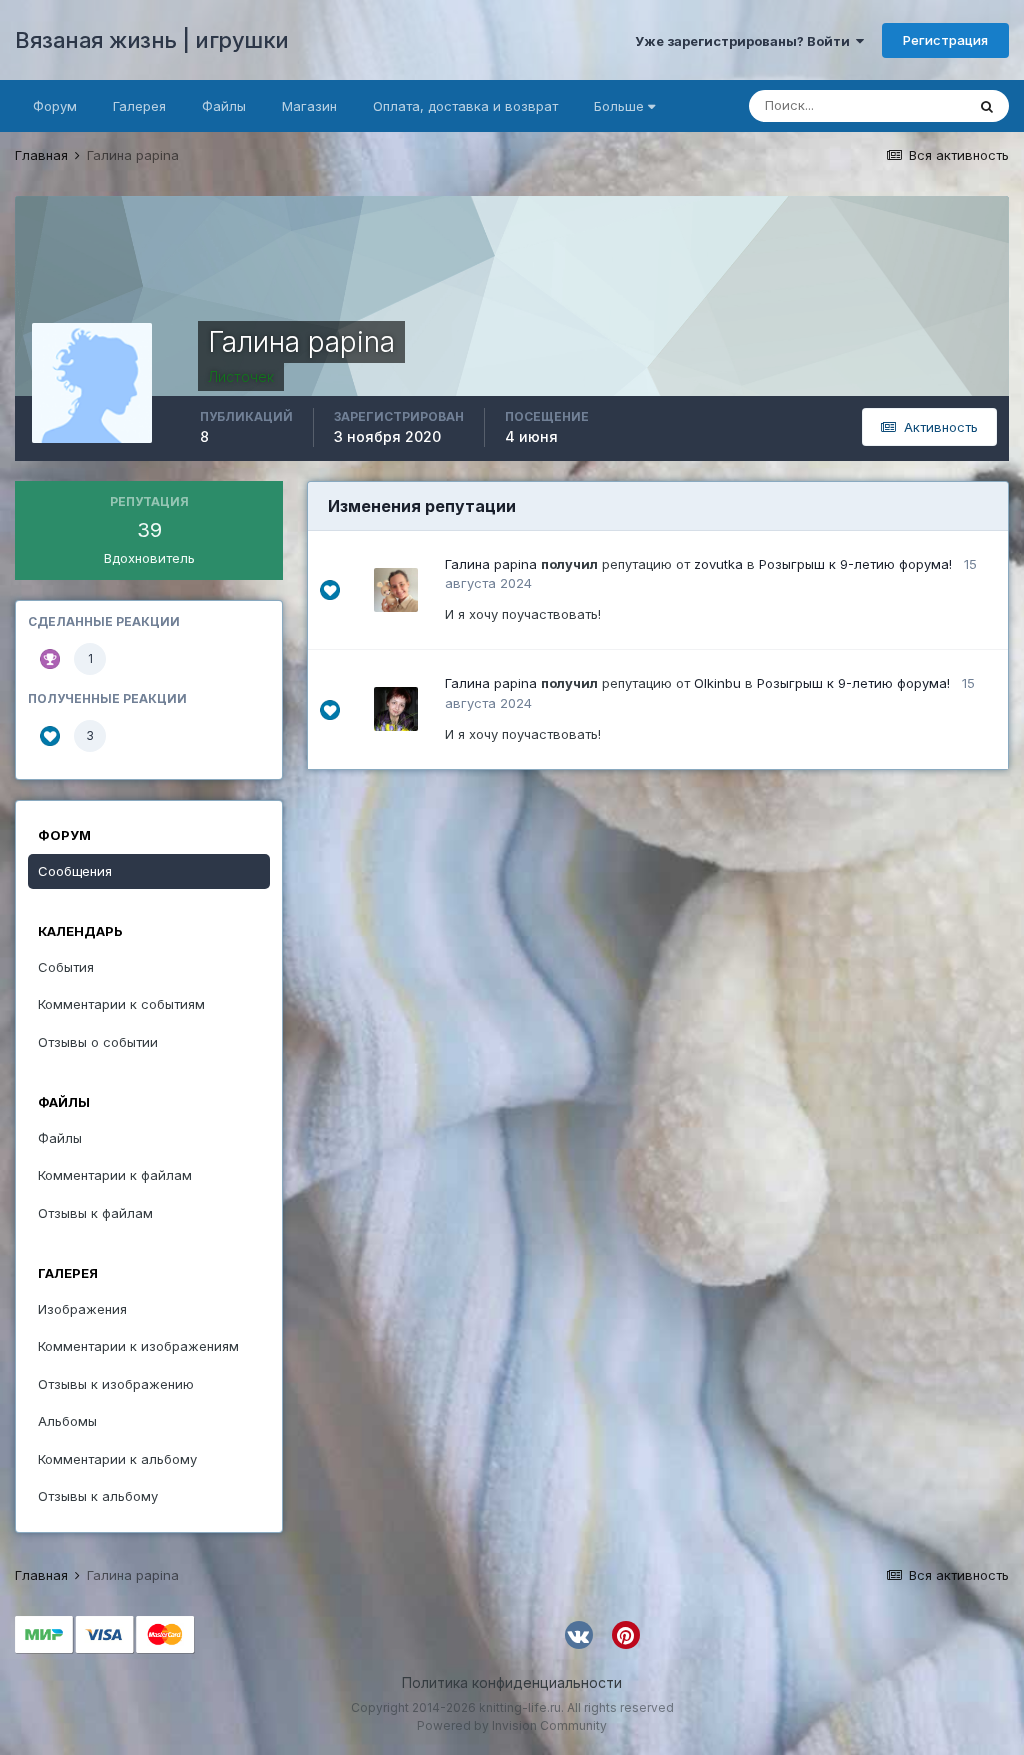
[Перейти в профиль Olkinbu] (396, 709)
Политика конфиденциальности (512, 1682)
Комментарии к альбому (117, 1459)
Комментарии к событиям (121, 1004)
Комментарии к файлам (115, 1175)
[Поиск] (987, 106)
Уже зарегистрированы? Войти (745, 41)
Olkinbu (717, 683)
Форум (55, 106)
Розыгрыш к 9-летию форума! (855, 564)
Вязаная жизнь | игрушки (152, 40)
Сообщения (75, 871)
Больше (619, 106)
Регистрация (945, 40)
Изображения (82, 1309)
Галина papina (491, 564)
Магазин (309, 106)
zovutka (718, 564)
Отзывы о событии (98, 1042)
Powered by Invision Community (512, 1725)
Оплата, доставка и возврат (465, 106)
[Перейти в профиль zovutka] (396, 590)
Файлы (224, 106)
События (66, 967)
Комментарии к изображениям (138, 1346)
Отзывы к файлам (95, 1213)
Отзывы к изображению (116, 1384)
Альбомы (67, 1421)
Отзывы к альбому (98, 1496)
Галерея (139, 106)
